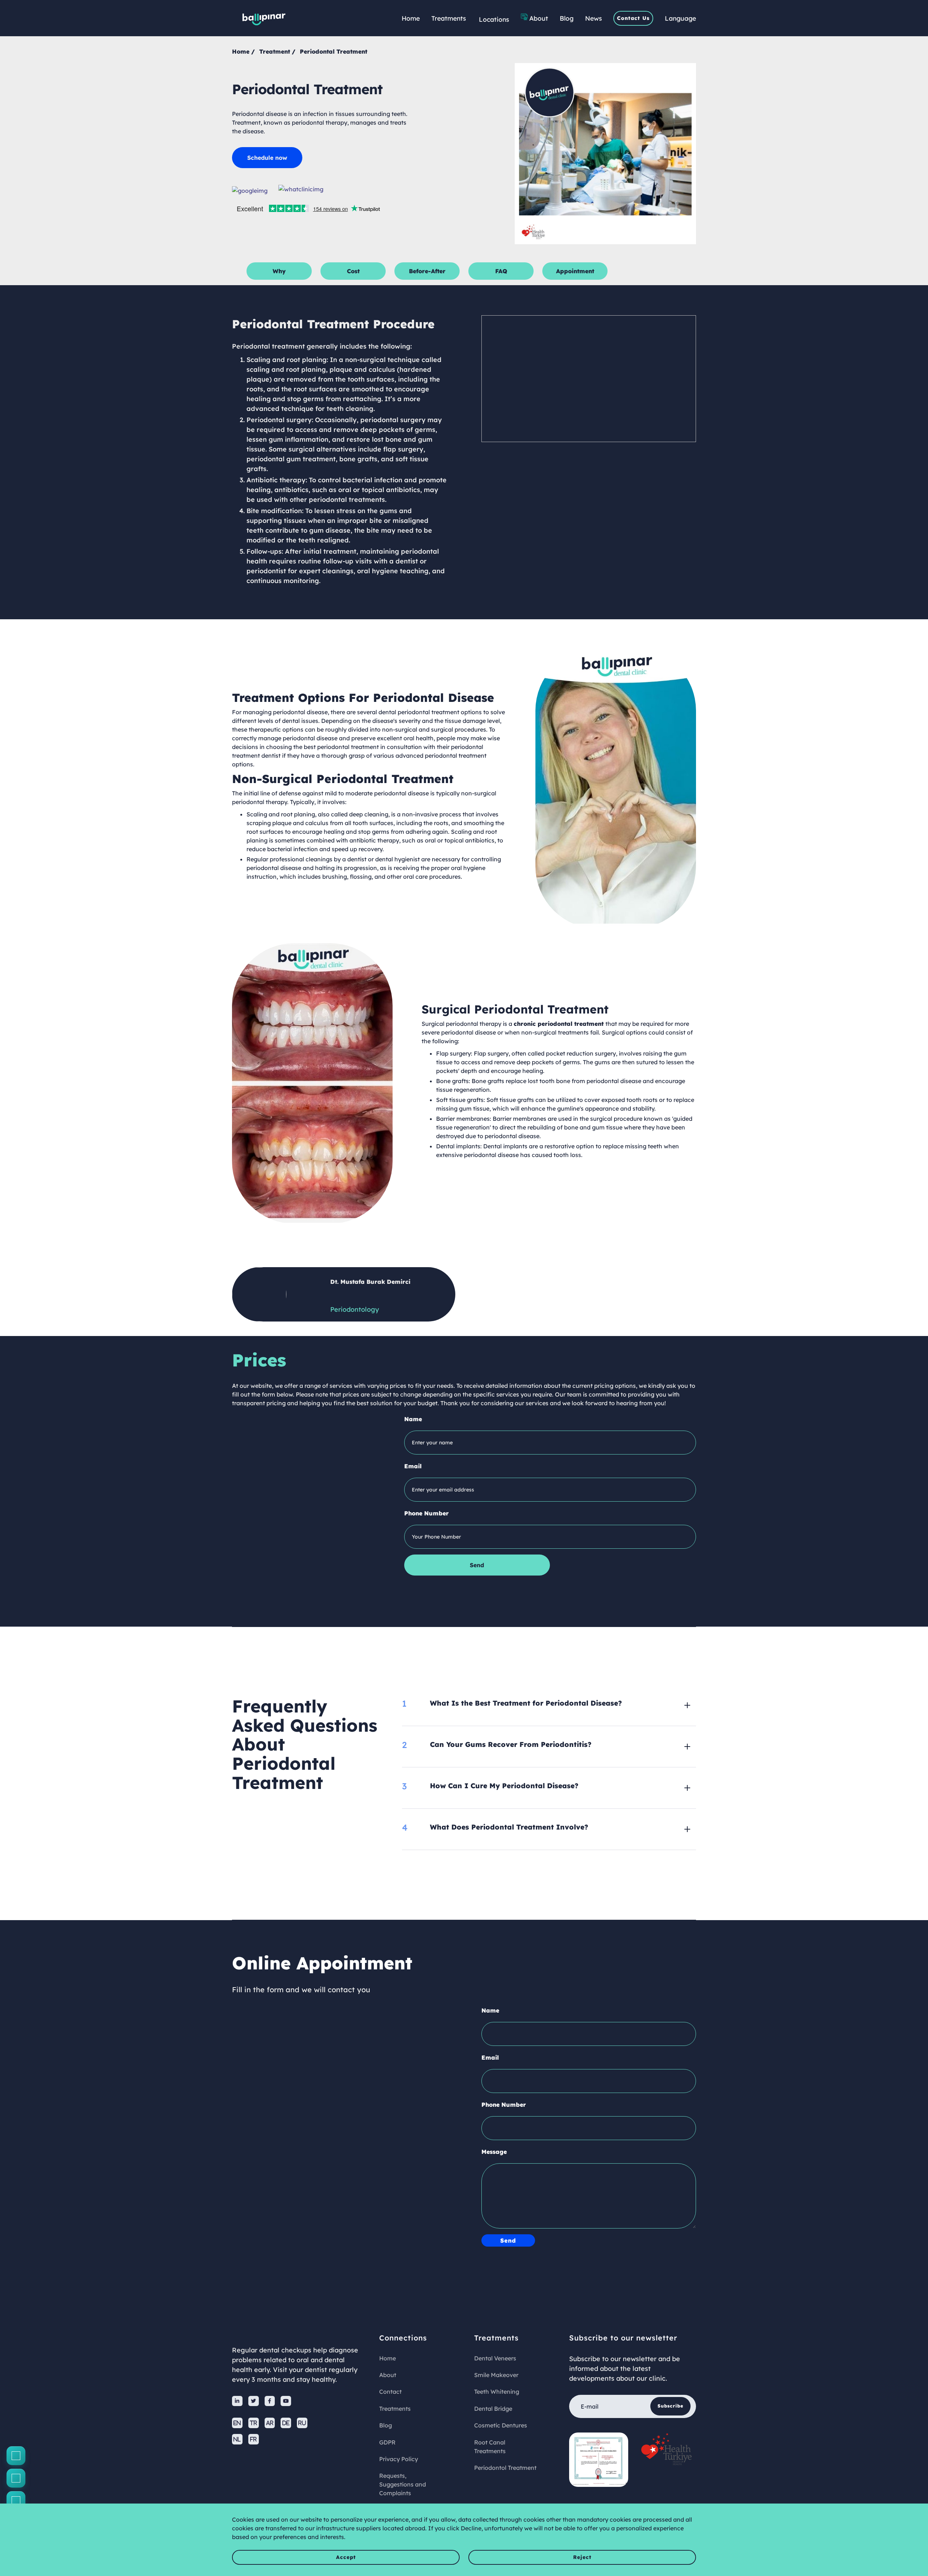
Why (279, 271)
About (539, 18)
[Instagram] (16, 2478)
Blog (567, 18)
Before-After (427, 271)
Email (413, 1466)
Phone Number (426, 1513)
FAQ (501, 271)
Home (411, 18)
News (593, 18)
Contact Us (633, 18)
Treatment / (277, 51)
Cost (353, 271)
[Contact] (16, 2456)
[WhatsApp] (16, 2501)
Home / (243, 51)
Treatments (449, 18)
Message (494, 2152)
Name (413, 1419)
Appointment (575, 271)
